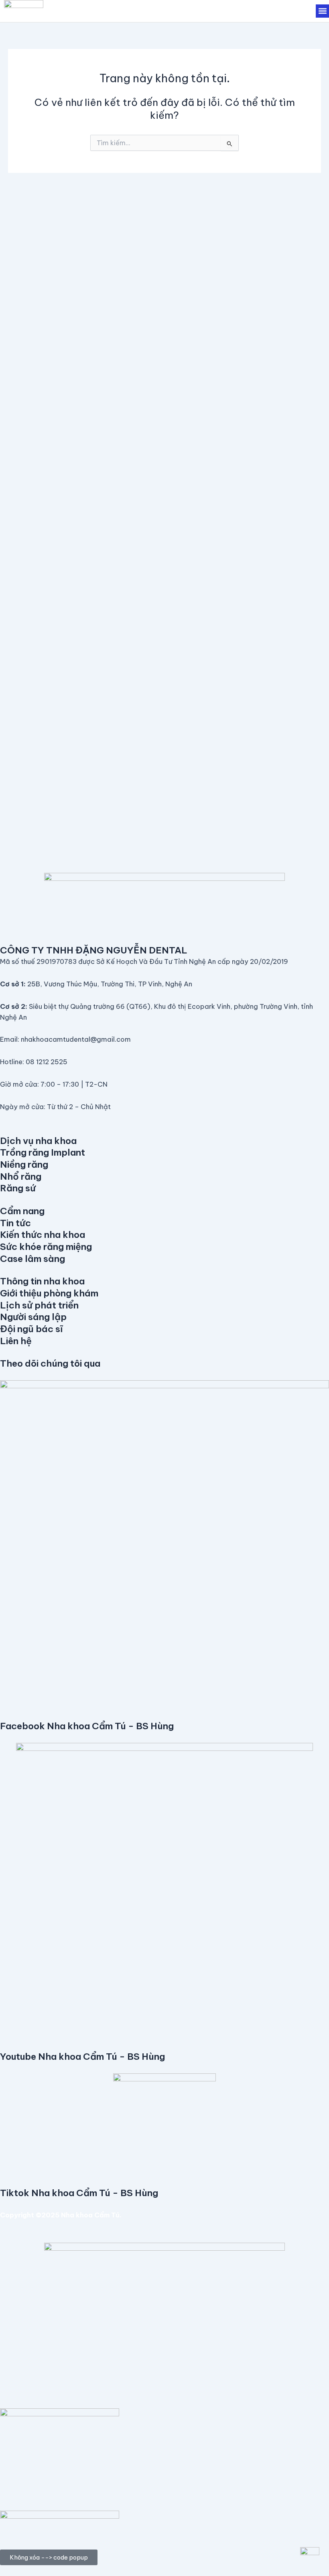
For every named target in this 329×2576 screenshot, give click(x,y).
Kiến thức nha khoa (43, 1234)
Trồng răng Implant (43, 1152)
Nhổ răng (21, 1176)
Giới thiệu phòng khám (49, 1293)
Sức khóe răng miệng (46, 1246)
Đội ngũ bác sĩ (31, 1329)
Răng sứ (18, 1188)
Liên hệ (16, 1341)
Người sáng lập (33, 1317)
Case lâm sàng (32, 1259)
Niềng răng (24, 1164)
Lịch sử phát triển (39, 1305)
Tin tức (15, 1223)
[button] (322, 11)
